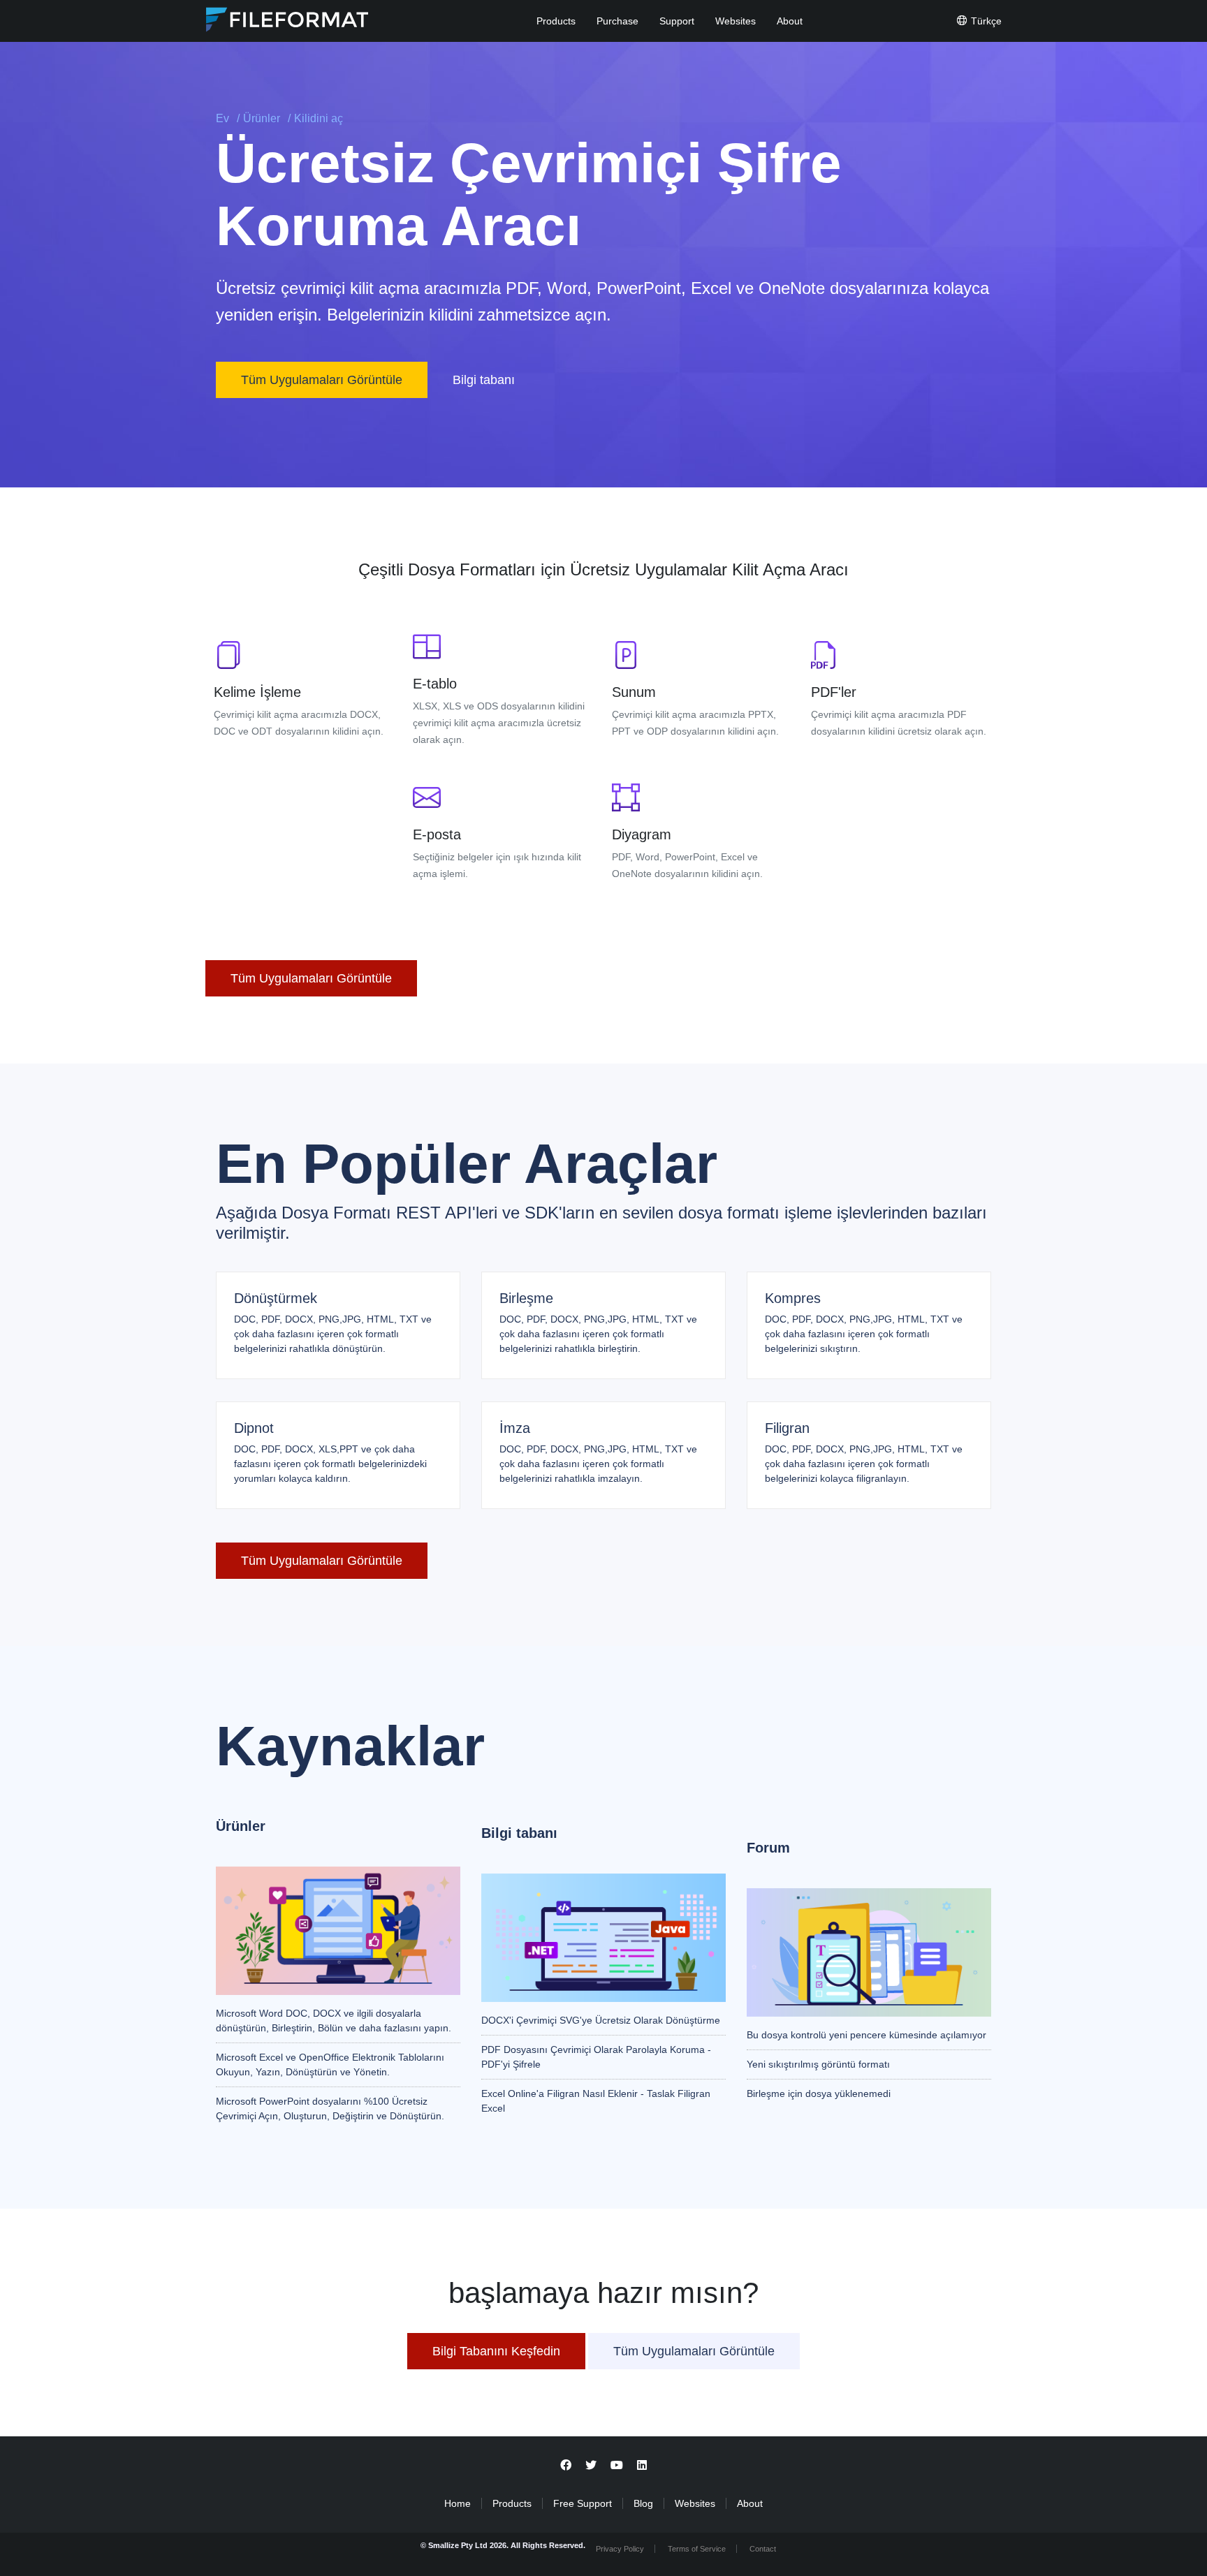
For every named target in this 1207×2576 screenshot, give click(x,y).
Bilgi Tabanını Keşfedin (496, 2351)
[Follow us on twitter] (591, 2465)
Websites (736, 21)
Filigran (787, 1428)
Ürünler (262, 118)
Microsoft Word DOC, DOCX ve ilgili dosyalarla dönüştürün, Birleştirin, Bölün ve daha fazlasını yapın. (334, 2021)
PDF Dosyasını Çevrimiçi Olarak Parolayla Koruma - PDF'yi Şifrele (596, 2057)
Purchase (617, 21)
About (790, 21)
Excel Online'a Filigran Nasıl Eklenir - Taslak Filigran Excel (596, 2101)
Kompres (793, 1298)
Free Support (583, 2503)
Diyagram (642, 834)
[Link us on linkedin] (642, 2465)
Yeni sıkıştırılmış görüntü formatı (818, 2064)
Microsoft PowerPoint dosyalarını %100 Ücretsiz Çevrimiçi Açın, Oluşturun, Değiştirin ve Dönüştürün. (330, 2108)
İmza (515, 1428)
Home (458, 2503)
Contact (763, 2549)
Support (677, 21)
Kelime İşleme (257, 692)
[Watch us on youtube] (617, 2465)
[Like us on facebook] (566, 2465)
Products (556, 21)
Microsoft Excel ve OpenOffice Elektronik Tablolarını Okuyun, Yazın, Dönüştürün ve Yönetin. (330, 2065)
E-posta (437, 834)
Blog (643, 2503)
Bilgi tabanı (485, 380)
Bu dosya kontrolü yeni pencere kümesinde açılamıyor (866, 2035)
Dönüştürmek (276, 1298)
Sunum (634, 692)
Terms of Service (697, 2549)
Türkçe (985, 21)
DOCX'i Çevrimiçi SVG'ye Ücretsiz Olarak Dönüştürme (601, 2020)
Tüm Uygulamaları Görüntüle (322, 380)
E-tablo (435, 684)
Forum (768, 1848)
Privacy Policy (620, 2549)
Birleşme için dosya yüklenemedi (819, 2093)
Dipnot (254, 1428)
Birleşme (526, 1298)
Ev (222, 118)
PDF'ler (834, 692)
